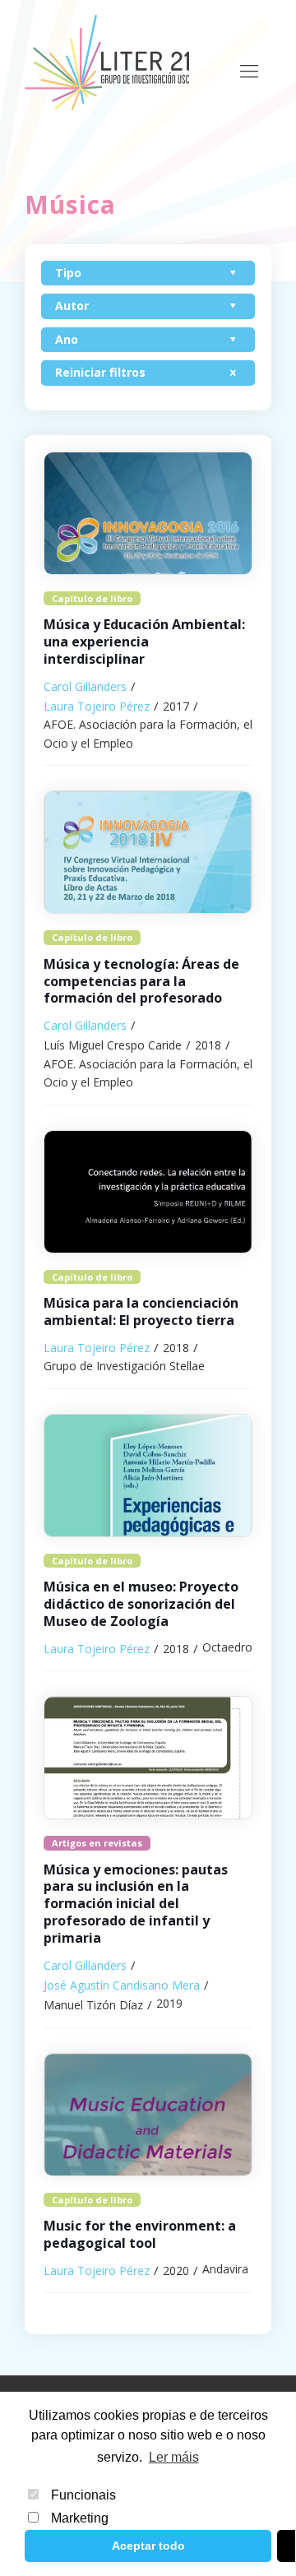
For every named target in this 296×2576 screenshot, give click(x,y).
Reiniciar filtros (100, 372)
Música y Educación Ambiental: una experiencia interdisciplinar (144, 642)
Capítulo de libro (92, 598)
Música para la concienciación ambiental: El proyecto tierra (141, 1311)
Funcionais (83, 2495)
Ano (67, 339)
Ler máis (173, 2457)
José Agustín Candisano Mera (122, 1985)
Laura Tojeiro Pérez (97, 706)
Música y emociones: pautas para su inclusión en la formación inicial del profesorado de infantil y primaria (136, 1904)
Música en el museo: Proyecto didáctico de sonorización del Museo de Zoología (141, 1604)
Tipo (68, 273)
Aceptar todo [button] (148, 2546)
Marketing (80, 2518)
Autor (72, 306)
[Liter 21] (107, 62)
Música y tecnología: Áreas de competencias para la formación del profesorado (141, 981)
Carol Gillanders (85, 686)
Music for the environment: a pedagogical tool (140, 2234)
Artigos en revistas (97, 1843)
